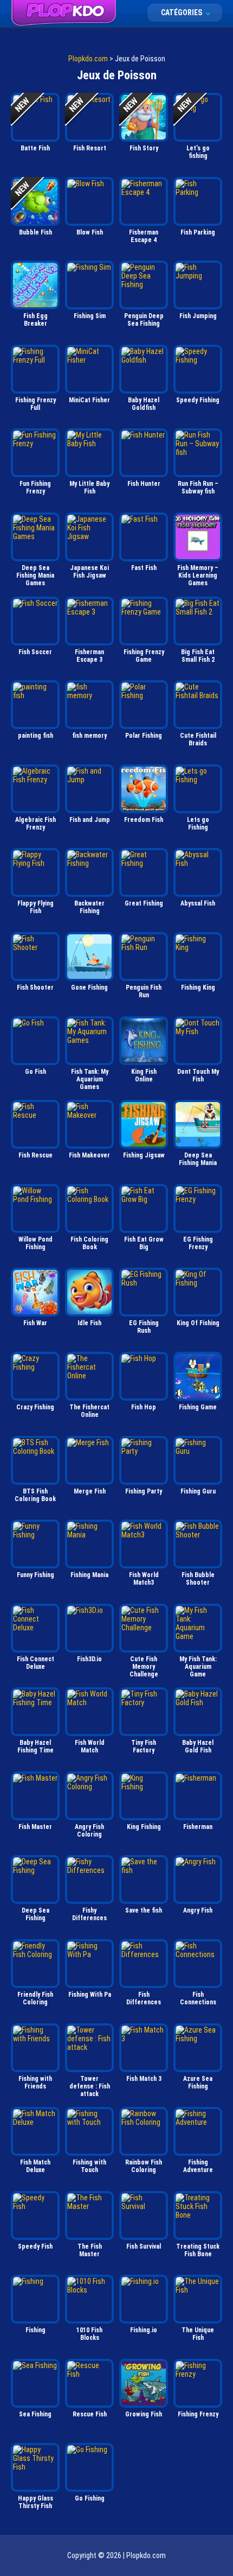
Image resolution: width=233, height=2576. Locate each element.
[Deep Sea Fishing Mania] (198, 1124)
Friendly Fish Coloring (35, 1998)
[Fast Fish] (144, 537)
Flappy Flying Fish (35, 907)
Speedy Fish (35, 2246)
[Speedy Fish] (35, 2216)
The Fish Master (90, 2250)
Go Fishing (90, 2498)
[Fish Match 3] (144, 2048)
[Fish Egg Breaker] (35, 285)
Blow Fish (90, 232)
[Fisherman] (198, 1796)
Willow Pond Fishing (35, 1243)
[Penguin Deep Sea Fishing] (144, 285)
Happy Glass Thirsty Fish (35, 2502)
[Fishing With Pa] (89, 1964)
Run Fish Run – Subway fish (198, 488)
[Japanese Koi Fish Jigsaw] (89, 537)
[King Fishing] (144, 1796)
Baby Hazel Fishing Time (35, 1746)
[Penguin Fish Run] (144, 957)
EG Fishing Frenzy (198, 1243)
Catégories (182, 12)
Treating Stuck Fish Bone (198, 2250)
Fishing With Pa (90, 1995)
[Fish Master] (35, 1796)
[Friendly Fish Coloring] (35, 1964)
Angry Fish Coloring (89, 1831)
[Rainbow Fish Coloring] (144, 2131)
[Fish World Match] (89, 1712)
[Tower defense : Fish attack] (89, 2048)
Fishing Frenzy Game (144, 656)
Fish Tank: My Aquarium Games (90, 1079)
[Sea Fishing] (35, 2383)
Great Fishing (144, 903)
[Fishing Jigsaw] (144, 1124)
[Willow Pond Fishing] (35, 1208)
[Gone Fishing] (89, 957)
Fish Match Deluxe (35, 2166)
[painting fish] (35, 705)
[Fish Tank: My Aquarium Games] (89, 1041)
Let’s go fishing (198, 152)
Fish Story (144, 148)
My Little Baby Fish (89, 488)
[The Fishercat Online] (89, 1376)
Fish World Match (90, 1746)
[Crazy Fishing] (35, 1376)
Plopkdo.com (88, 59)
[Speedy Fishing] (198, 369)
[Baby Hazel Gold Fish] (198, 1712)
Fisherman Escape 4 (144, 236)
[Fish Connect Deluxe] (35, 1628)
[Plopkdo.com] (64, 13)
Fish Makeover (89, 1155)
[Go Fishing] (89, 2467)
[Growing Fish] (144, 2383)
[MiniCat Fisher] (89, 369)
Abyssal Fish (198, 903)
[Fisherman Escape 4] (144, 201)
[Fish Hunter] (144, 453)
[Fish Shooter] (35, 957)
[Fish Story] (144, 117)
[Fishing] (35, 2299)
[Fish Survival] (144, 2216)
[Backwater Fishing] (89, 872)
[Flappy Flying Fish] (35, 872)
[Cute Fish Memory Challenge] (144, 1628)
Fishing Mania (89, 1575)
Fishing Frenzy (198, 2414)
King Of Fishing (198, 1323)
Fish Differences (144, 1998)
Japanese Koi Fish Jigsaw (89, 572)
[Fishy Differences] (89, 1879)
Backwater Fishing (89, 907)
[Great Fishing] (144, 872)
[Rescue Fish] (89, 2383)
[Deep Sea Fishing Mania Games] (35, 537)
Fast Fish (144, 568)
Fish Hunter (144, 484)
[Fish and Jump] (89, 789)
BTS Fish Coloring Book (35, 1495)
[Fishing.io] (144, 2299)
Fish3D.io (89, 1659)
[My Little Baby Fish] (89, 453)
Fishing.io (144, 2330)
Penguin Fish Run (144, 991)
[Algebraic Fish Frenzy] (35, 789)
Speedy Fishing (198, 400)
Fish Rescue (35, 1155)
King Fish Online (144, 1075)
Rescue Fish (90, 2414)
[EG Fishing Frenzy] (198, 1208)
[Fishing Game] (198, 1376)
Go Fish (35, 1072)
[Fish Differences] (144, 1964)
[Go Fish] (35, 1041)
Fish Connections (198, 1998)
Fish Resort (90, 148)
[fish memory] (89, 705)
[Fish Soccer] (35, 621)
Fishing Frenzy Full (35, 404)
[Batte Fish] (35, 117)
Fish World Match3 (144, 1579)
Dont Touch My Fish (198, 1075)
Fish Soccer (35, 652)
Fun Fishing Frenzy (35, 488)
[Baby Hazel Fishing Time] (35, 1712)
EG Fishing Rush (144, 1327)
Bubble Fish (35, 232)
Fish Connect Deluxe (35, 1663)
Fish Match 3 (144, 2079)
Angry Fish (198, 1910)
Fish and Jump (90, 820)
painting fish (35, 736)
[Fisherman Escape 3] (89, 621)
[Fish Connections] (198, 1964)
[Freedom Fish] (144, 789)
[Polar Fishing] (144, 705)
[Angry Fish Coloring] (89, 1796)
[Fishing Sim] (89, 285)
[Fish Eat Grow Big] (144, 1208)
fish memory (89, 736)
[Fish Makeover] (89, 1124)
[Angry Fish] (198, 1879)
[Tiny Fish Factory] (144, 1712)
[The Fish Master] (89, 2216)
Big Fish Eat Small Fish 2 (198, 656)
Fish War (35, 1323)
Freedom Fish (144, 820)
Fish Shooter (35, 988)
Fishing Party (144, 1491)
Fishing (35, 2330)
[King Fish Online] (144, 1041)
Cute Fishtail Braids (198, 739)
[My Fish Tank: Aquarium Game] (198, 1628)
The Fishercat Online (89, 1411)
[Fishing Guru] (198, 1460)
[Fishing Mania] (89, 1544)
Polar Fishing (144, 736)
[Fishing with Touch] (89, 2131)
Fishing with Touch (89, 2166)
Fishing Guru (198, 1491)
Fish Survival (144, 2246)
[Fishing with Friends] (35, 2048)
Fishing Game (198, 1407)
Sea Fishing (35, 2414)
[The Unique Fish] (198, 2299)
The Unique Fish (198, 2334)
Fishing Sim (90, 316)
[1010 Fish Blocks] (89, 2299)
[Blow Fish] (89, 201)
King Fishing (144, 1827)
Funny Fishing (35, 1575)
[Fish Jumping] (198, 285)
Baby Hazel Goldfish (144, 404)
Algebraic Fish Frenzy (35, 824)
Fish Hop (144, 1407)
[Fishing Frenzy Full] (35, 369)
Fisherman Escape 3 (89, 656)
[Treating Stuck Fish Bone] (198, 2216)
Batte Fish (35, 148)
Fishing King (198, 988)
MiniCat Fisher (89, 400)
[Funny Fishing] (35, 1544)
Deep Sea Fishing (35, 1914)
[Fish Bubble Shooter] (198, 1544)
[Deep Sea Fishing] (35, 1879)
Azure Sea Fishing (198, 2083)
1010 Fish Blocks (89, 2334)
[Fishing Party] (144, 1460)
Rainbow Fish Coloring (144, 2166)
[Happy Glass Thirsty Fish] (35, 2467)
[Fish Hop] (144, 1376)
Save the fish (144, 1910)
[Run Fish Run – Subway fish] (198, 453)
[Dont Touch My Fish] (198, 1041)
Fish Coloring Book (89, 1243)
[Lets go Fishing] (198, 789)
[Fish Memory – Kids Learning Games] (198, 537)
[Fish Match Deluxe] (35, 2131)
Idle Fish (89, 1323)
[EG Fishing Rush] (144, 1292)
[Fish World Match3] (144, 1544)
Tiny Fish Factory (144, 1746)
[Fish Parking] (198, 201)
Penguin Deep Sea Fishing (144, 320)
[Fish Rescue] (35, 1124)
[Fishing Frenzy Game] (144, 621)
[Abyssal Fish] (198, 872)
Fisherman (198, 1827)
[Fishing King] (198, 957)
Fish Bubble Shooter (198, 1579)
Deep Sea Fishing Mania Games (35, 575)
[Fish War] (35, 1292)
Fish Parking (198, 232)
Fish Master (35, 1827)
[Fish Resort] (89, 117)
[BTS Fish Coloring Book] (35, 1460)
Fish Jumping (198, 316)
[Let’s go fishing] (198, 117)
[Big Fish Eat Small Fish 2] (198, 621)
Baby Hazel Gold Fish (198, 1746)
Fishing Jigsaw (144, 1155)
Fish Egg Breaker (35, 320)
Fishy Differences (89, 1914)
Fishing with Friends (35, 2083)
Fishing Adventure (198, 2166)
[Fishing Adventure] (198, 2131)
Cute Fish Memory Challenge (144, 1667)
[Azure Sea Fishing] (198, 2048)
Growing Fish (144, 2414)
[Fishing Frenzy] (198, 2383)
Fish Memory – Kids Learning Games (198, 575)
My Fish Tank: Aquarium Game (198, 1667)
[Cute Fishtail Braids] (198, 705)
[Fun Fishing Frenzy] (35, 453)
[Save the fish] (144, 1879)
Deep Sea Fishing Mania (198, 1159)
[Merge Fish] (89, 1460)
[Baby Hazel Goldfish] (144, 369)
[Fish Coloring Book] (89, 1208)
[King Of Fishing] (198, 1292)
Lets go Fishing (198, 824)
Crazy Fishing (35, 1407)
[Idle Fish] (89, 1292)
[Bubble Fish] (35, 201)
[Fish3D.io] (89, 1628)
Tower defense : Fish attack (90, 2086)
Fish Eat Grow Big (144, 1243)
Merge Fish (90, 1491)
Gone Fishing (89, 988)
